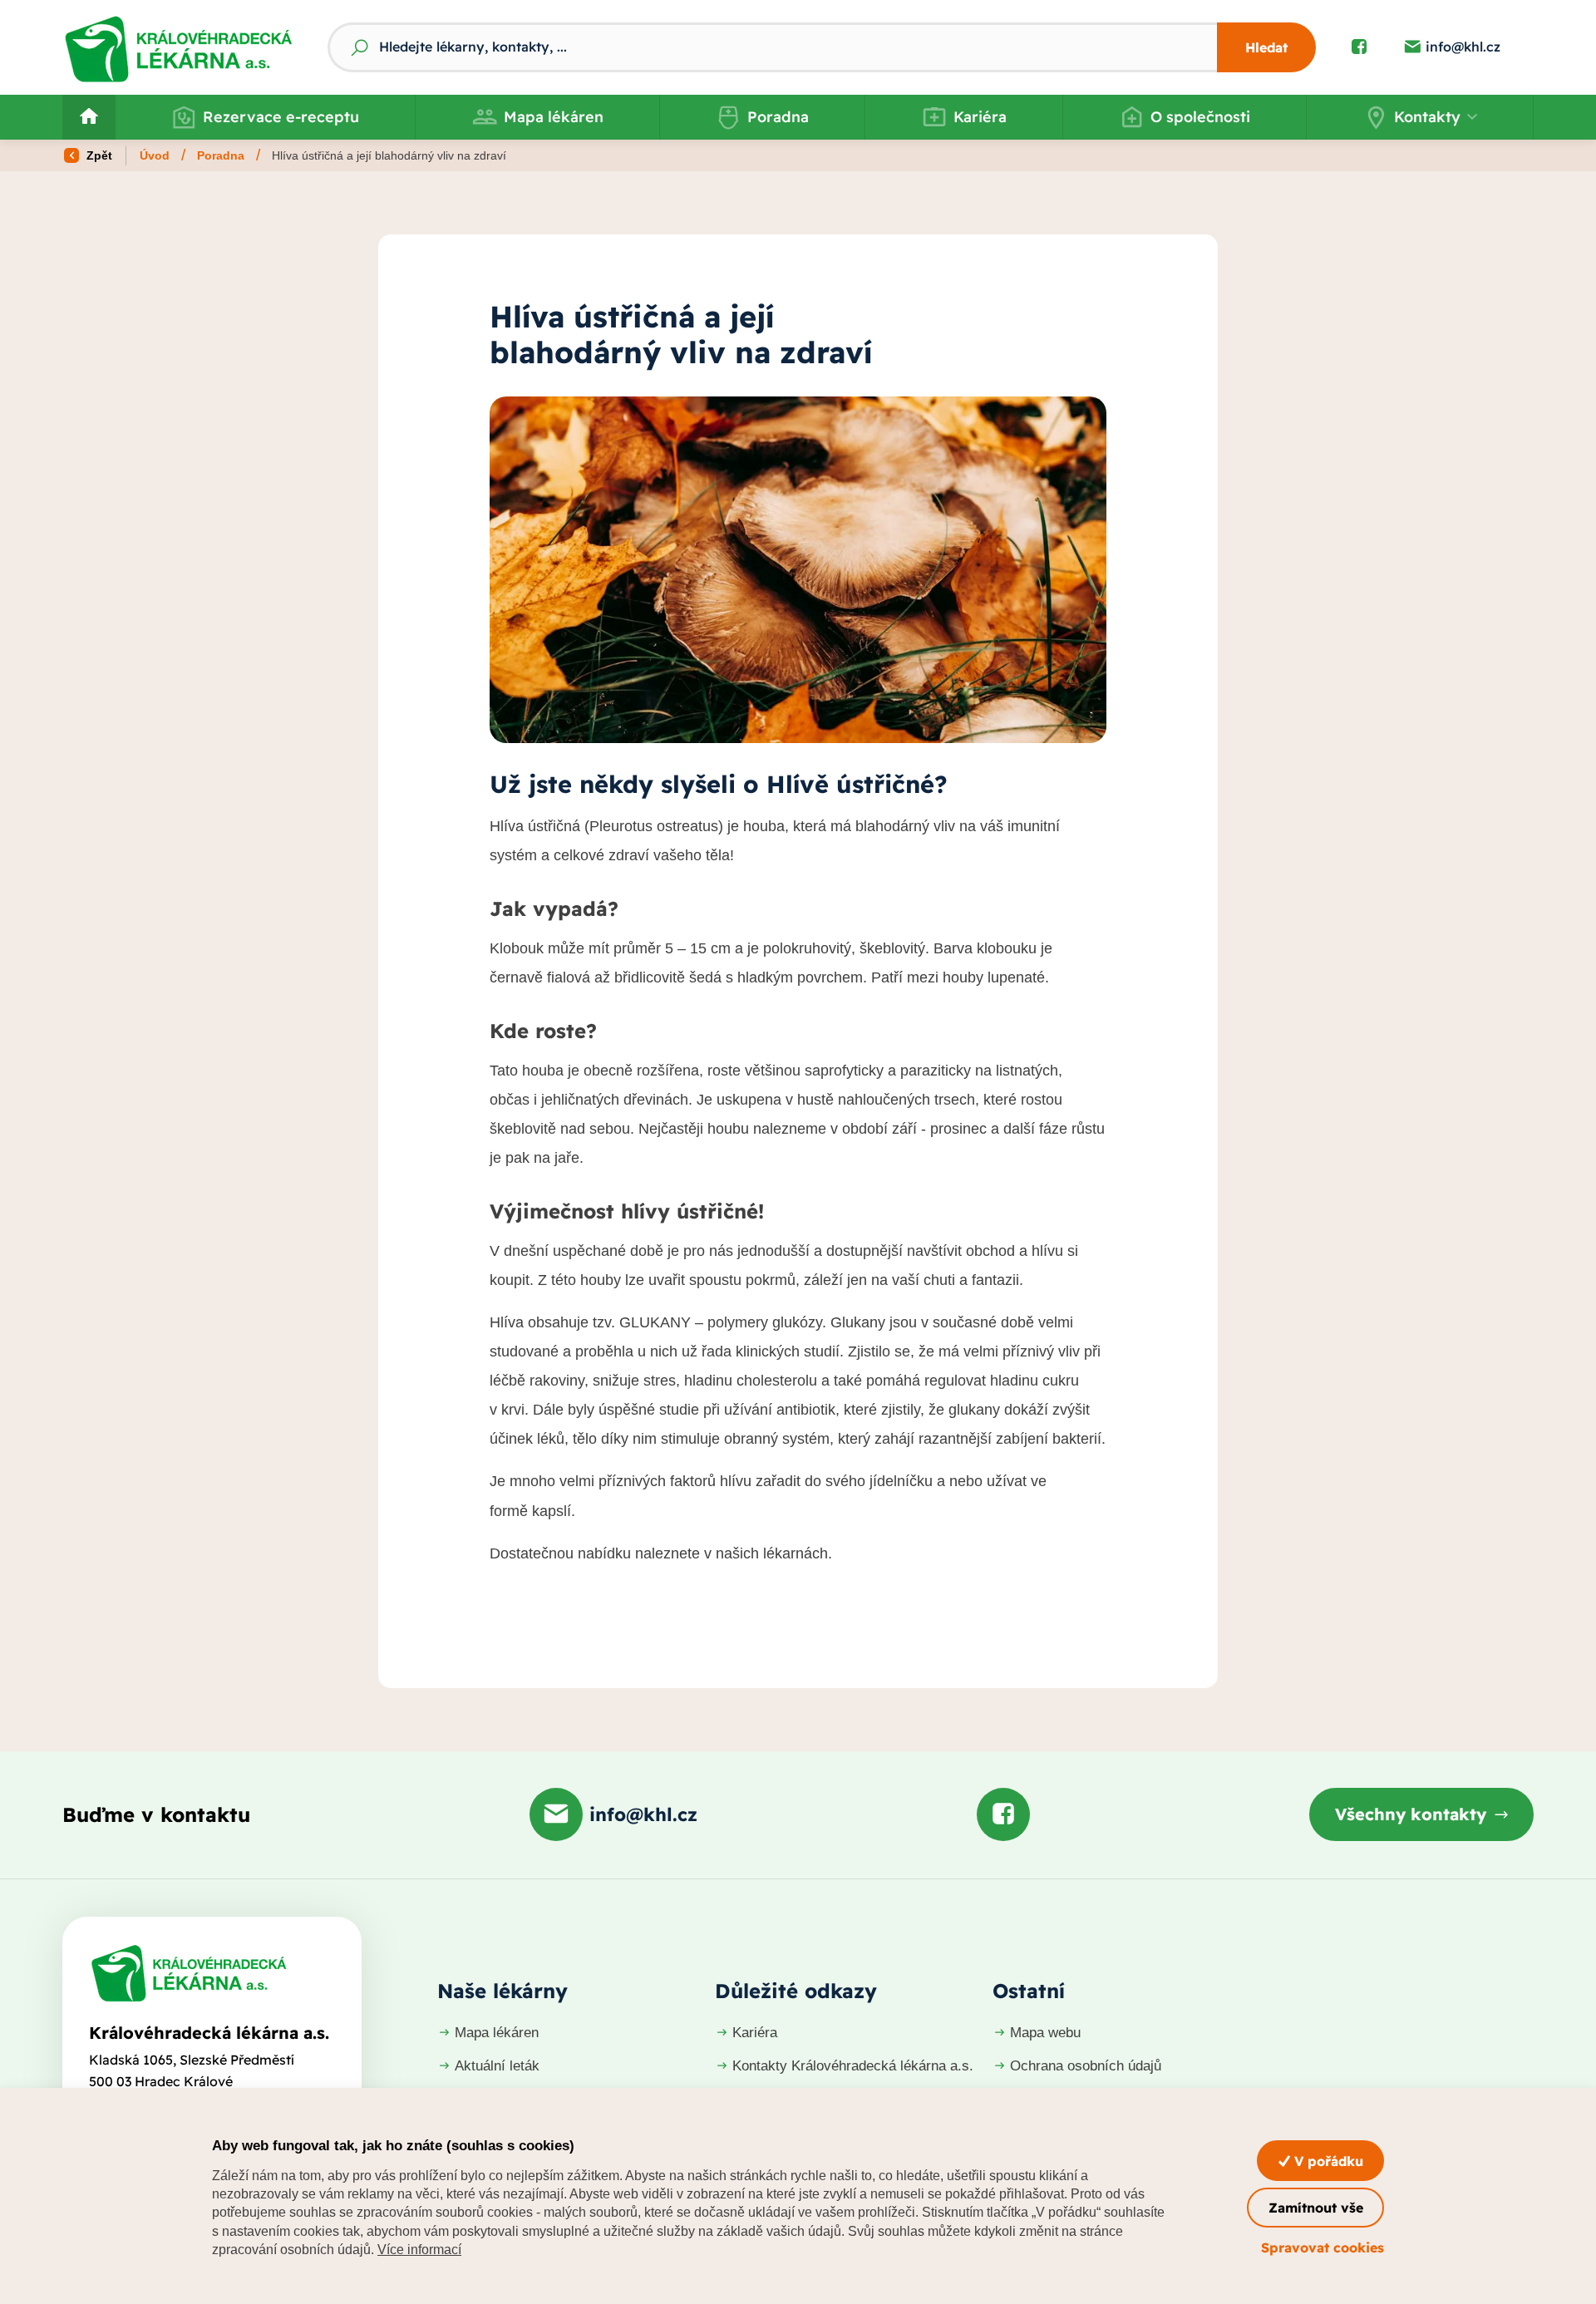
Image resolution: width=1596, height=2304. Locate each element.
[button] (1420, 117)
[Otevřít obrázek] (798, 570)
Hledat (1266, 47)
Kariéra (980, 117)
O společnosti (1200, 117)
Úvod (155, 155)
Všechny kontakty (1411, 1814)
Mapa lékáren (554, 117)
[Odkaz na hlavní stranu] (178, 47)
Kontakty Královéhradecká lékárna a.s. (853, 2066)
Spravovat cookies (1323, 2247)
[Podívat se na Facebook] (1359, 47)
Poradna (778, 117)
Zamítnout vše (1316, 2208)
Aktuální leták (497, 2066)
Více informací (419, 2250)
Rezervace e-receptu (281, 117)
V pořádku (1327, 2161)
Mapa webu (1045, 2033)
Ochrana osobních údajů (1086, 2066)
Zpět (98, 155)
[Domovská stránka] (189, 1973)
